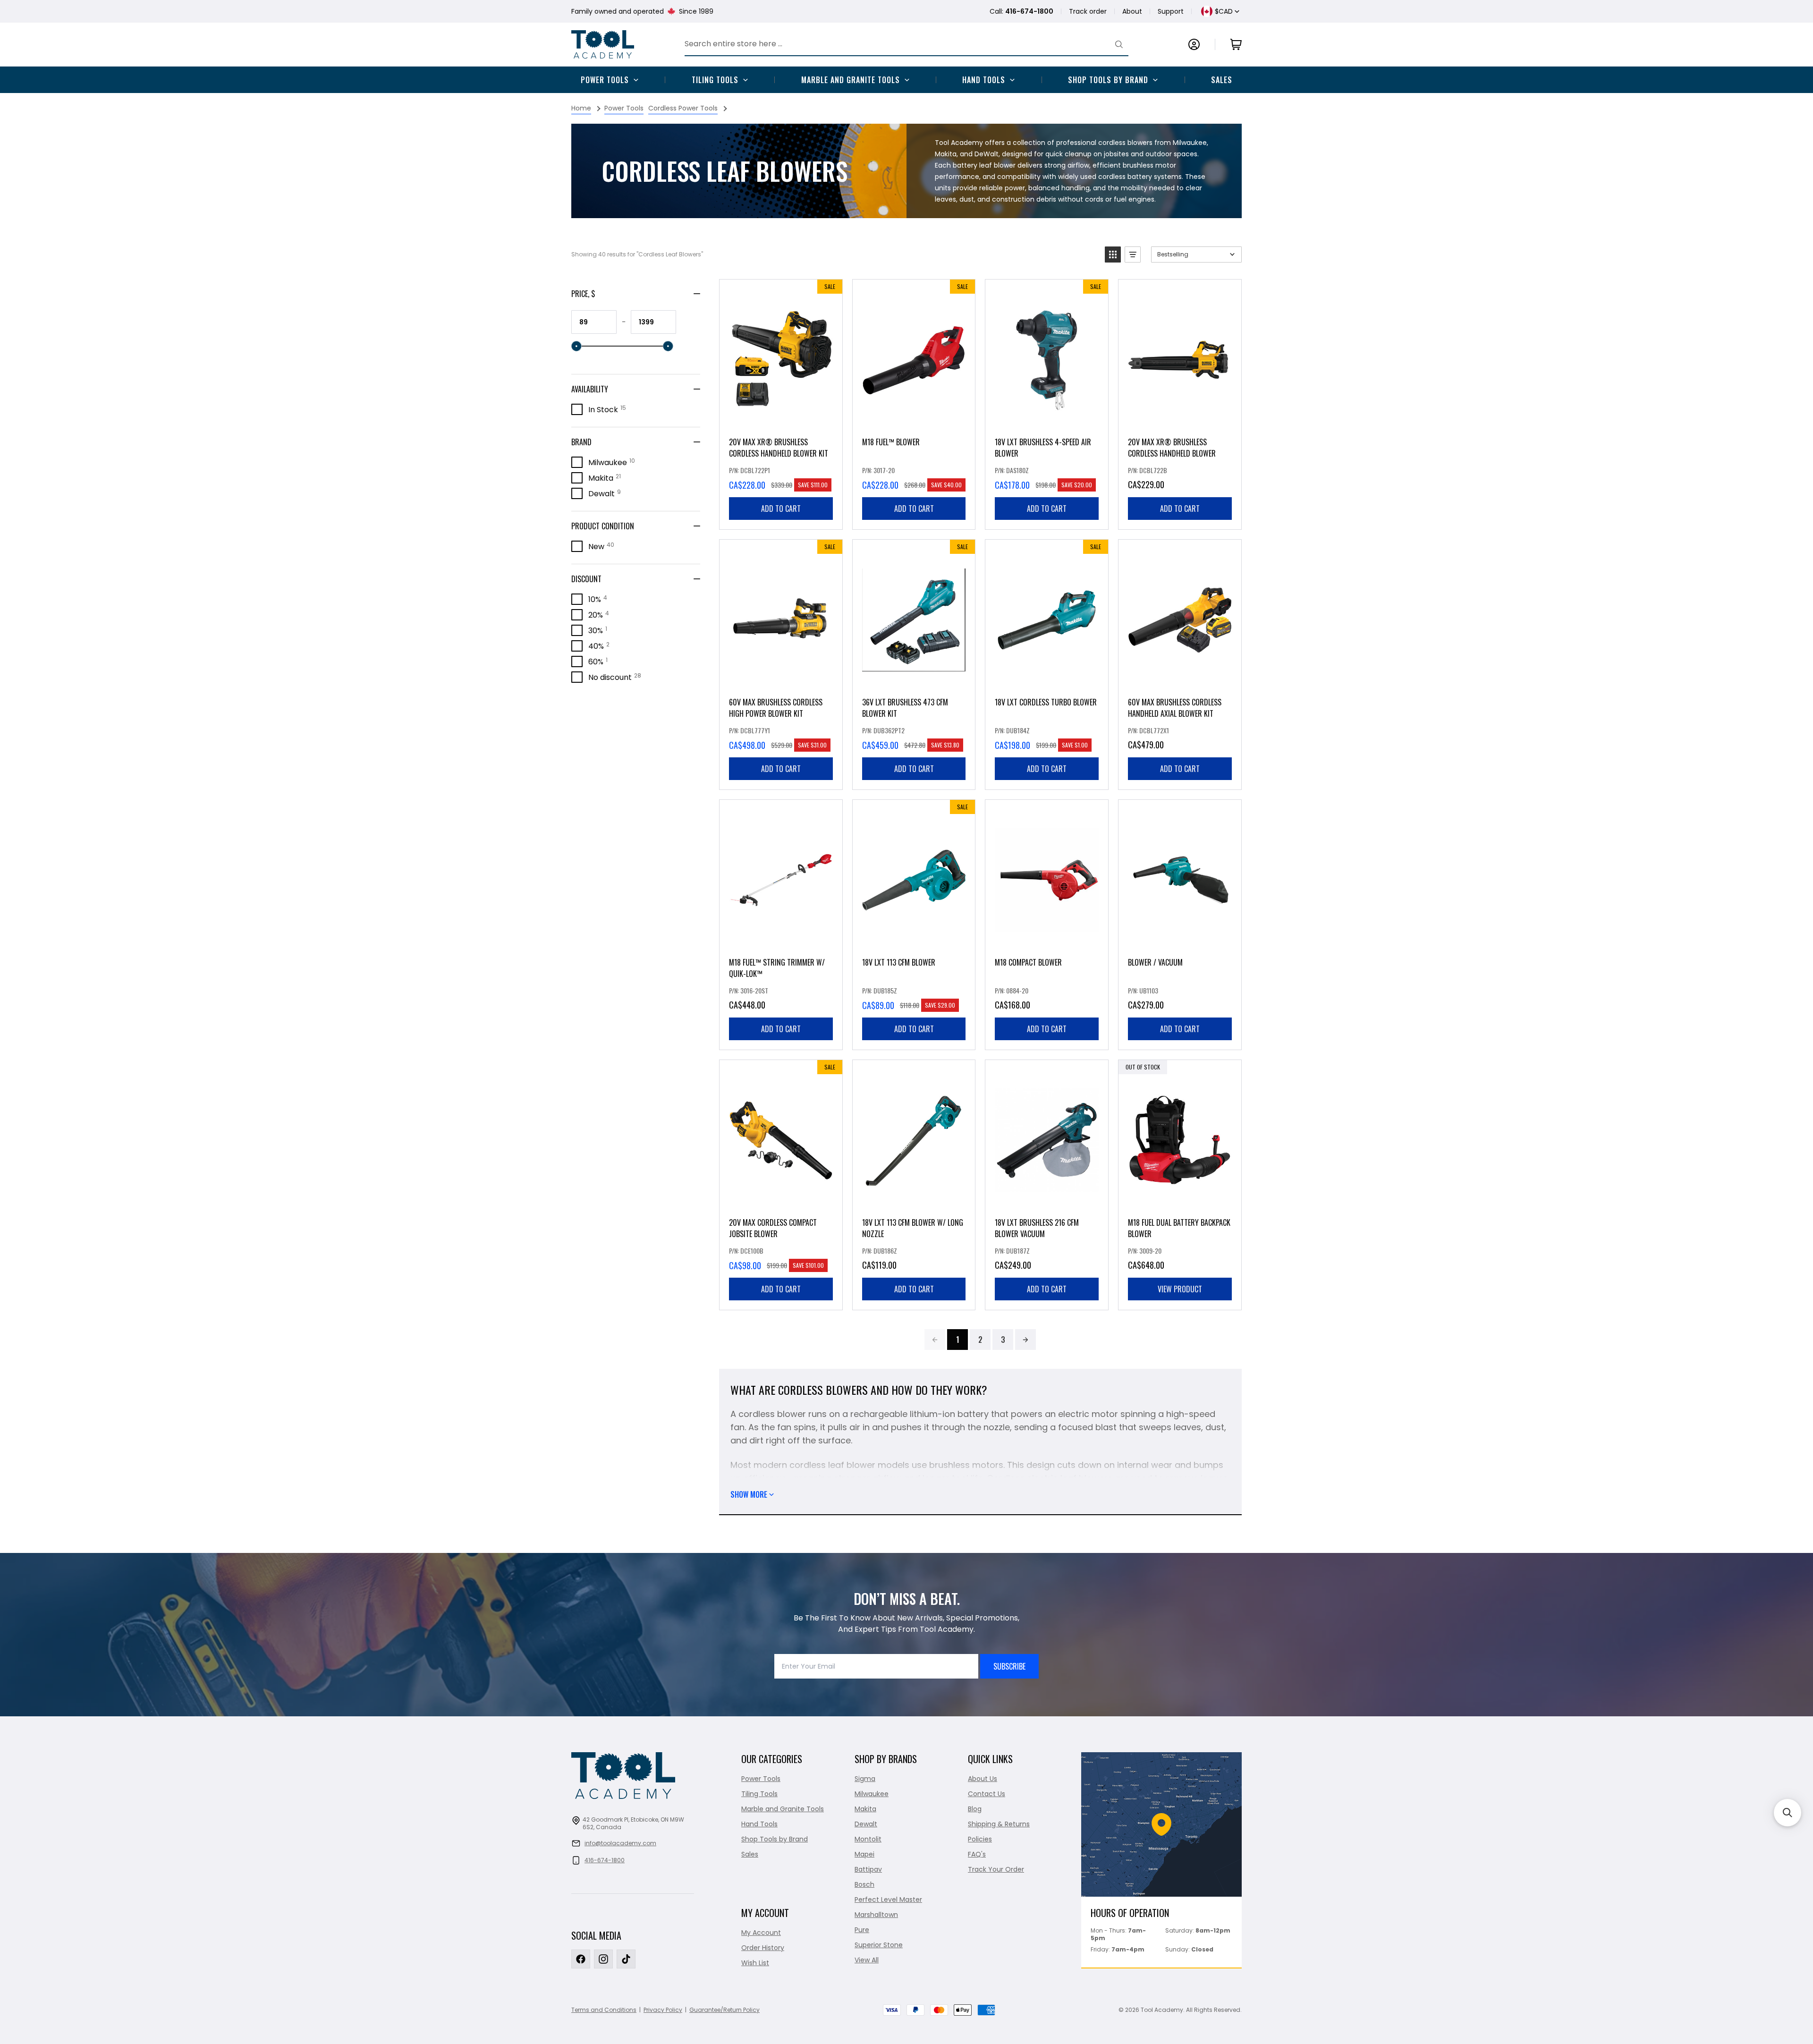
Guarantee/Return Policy (724, 2010)
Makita (865, 1809)
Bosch (864, 1884)
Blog (975, 1809)
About (1132, 11)
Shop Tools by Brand (1108, 80)
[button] (1113, 254)
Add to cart (781, 509)
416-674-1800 (605, 1860)
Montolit (868, 1839)
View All (867, 1960)
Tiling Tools (715, 80)
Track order (1088, 11)
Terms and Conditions (604, 2010)
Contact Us (987, 1794)
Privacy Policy (663, 2010)
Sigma (865, 1779)
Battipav (868, 1869)
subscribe (1009, 1666)
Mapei (864, 1854)
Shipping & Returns (999, 1824)
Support (1171, 11)
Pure (862, 1930)
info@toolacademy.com (620, 1843)
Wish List (755, 1963)
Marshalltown (876, 1915)
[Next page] (1025, 1340)
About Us (983, 1779)
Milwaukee (872, 1794)
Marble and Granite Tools (851, 80)
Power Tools (605, 80)
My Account (761, 1933)
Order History (763, 1948)
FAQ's (977, 1854)
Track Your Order (996, 1869)
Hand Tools (984, 80)
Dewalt (866, 1824)
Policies (980, 1839)
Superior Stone (879, 1945)
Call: (1021, 11)
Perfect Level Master (888, 1900)
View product (1180, 1289)
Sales (1222, 80)
